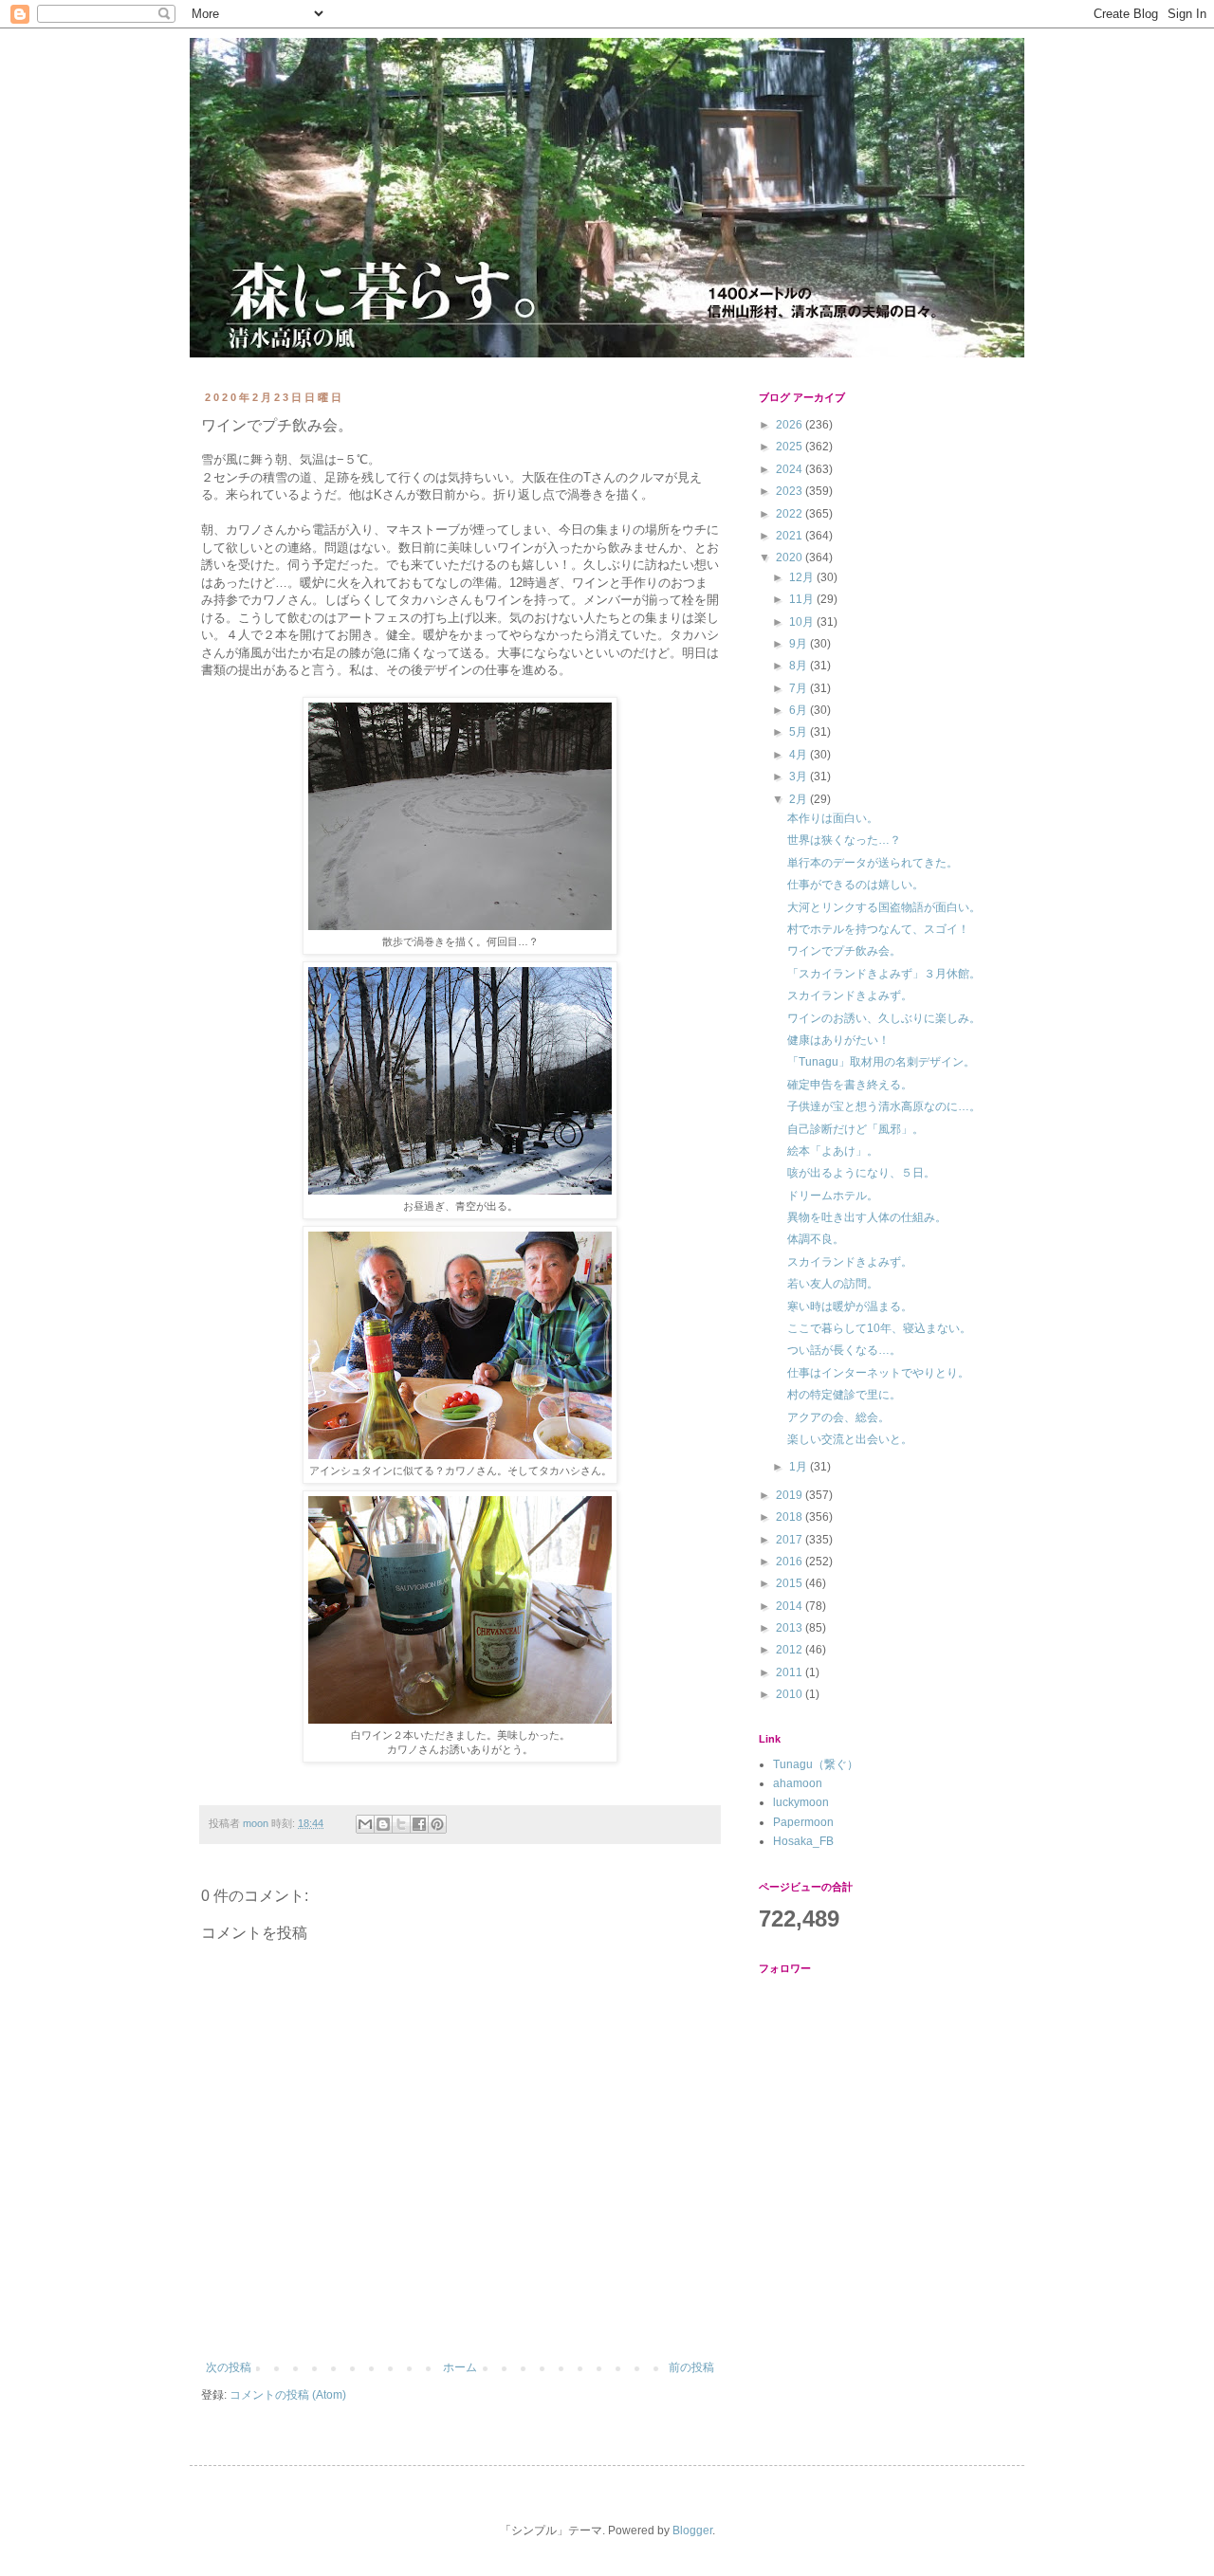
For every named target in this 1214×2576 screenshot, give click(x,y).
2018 (791, 1517)
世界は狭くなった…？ (844, 840)
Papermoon (803, 1822)
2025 (791, 447)
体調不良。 (816, 1239)
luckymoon (801, 1802)
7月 (800, 688)
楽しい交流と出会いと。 (850, 1439)
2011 (791, 1672)
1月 (800, 1467)
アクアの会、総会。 (838, 1417)
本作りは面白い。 (833, 818)
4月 (800, 755)
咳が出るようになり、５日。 (861, 1173)
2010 (791, 1694)
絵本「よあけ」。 (833, 1151)
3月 (800, 776)
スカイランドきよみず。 (850, 996)
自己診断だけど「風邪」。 (855, 1129)
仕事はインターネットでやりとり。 (878, 1373)
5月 (800, 732)
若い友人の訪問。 (833, 1284)
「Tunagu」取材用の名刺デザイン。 (881, 1062)
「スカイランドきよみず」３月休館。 (884, 974)
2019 (791, 1495)
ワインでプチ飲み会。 (844, 951)
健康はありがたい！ (838, 1040)
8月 (800, 666)
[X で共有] (401, 1824)
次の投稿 (229, 2367)
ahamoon (798, 1783)
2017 (791, 1540)
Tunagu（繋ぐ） (816, 1764)
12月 (803, 577)
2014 (791, 1606)
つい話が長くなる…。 (844, 1350)
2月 (800, 799)
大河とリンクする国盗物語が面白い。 (884, 907)
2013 (791, 1628)
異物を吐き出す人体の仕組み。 (867, 1217)
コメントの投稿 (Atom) (288, 2395)
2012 (791, 1650)
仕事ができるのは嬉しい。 (855, 885)
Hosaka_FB (803, 1841)
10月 (803, 622)
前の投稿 (691, 2367)
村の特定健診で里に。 (844, 1395)
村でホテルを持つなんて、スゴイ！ (878, 929)
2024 (791, 469)
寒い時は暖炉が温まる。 (850, 1306)
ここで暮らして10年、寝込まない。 (879, 1328)
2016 (791, 1562)
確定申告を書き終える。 (850, 1085)
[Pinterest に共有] (437, 1824)
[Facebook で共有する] (419, 1824)
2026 (791, 425)
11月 (803, 599)
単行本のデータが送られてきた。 (873, 863)
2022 (791, 514)
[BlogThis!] (383, 1824)
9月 (800, 644)
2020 (791, 557)
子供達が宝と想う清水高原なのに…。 (884, 1106)
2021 (791, 536)
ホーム (460, 2367)
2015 (791, 1583)
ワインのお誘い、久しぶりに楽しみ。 (884, 1018)
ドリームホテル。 (833, 1196)
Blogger (692, 2530)
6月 (800, 710)
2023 (791, 491)
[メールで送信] (365, 1824)
